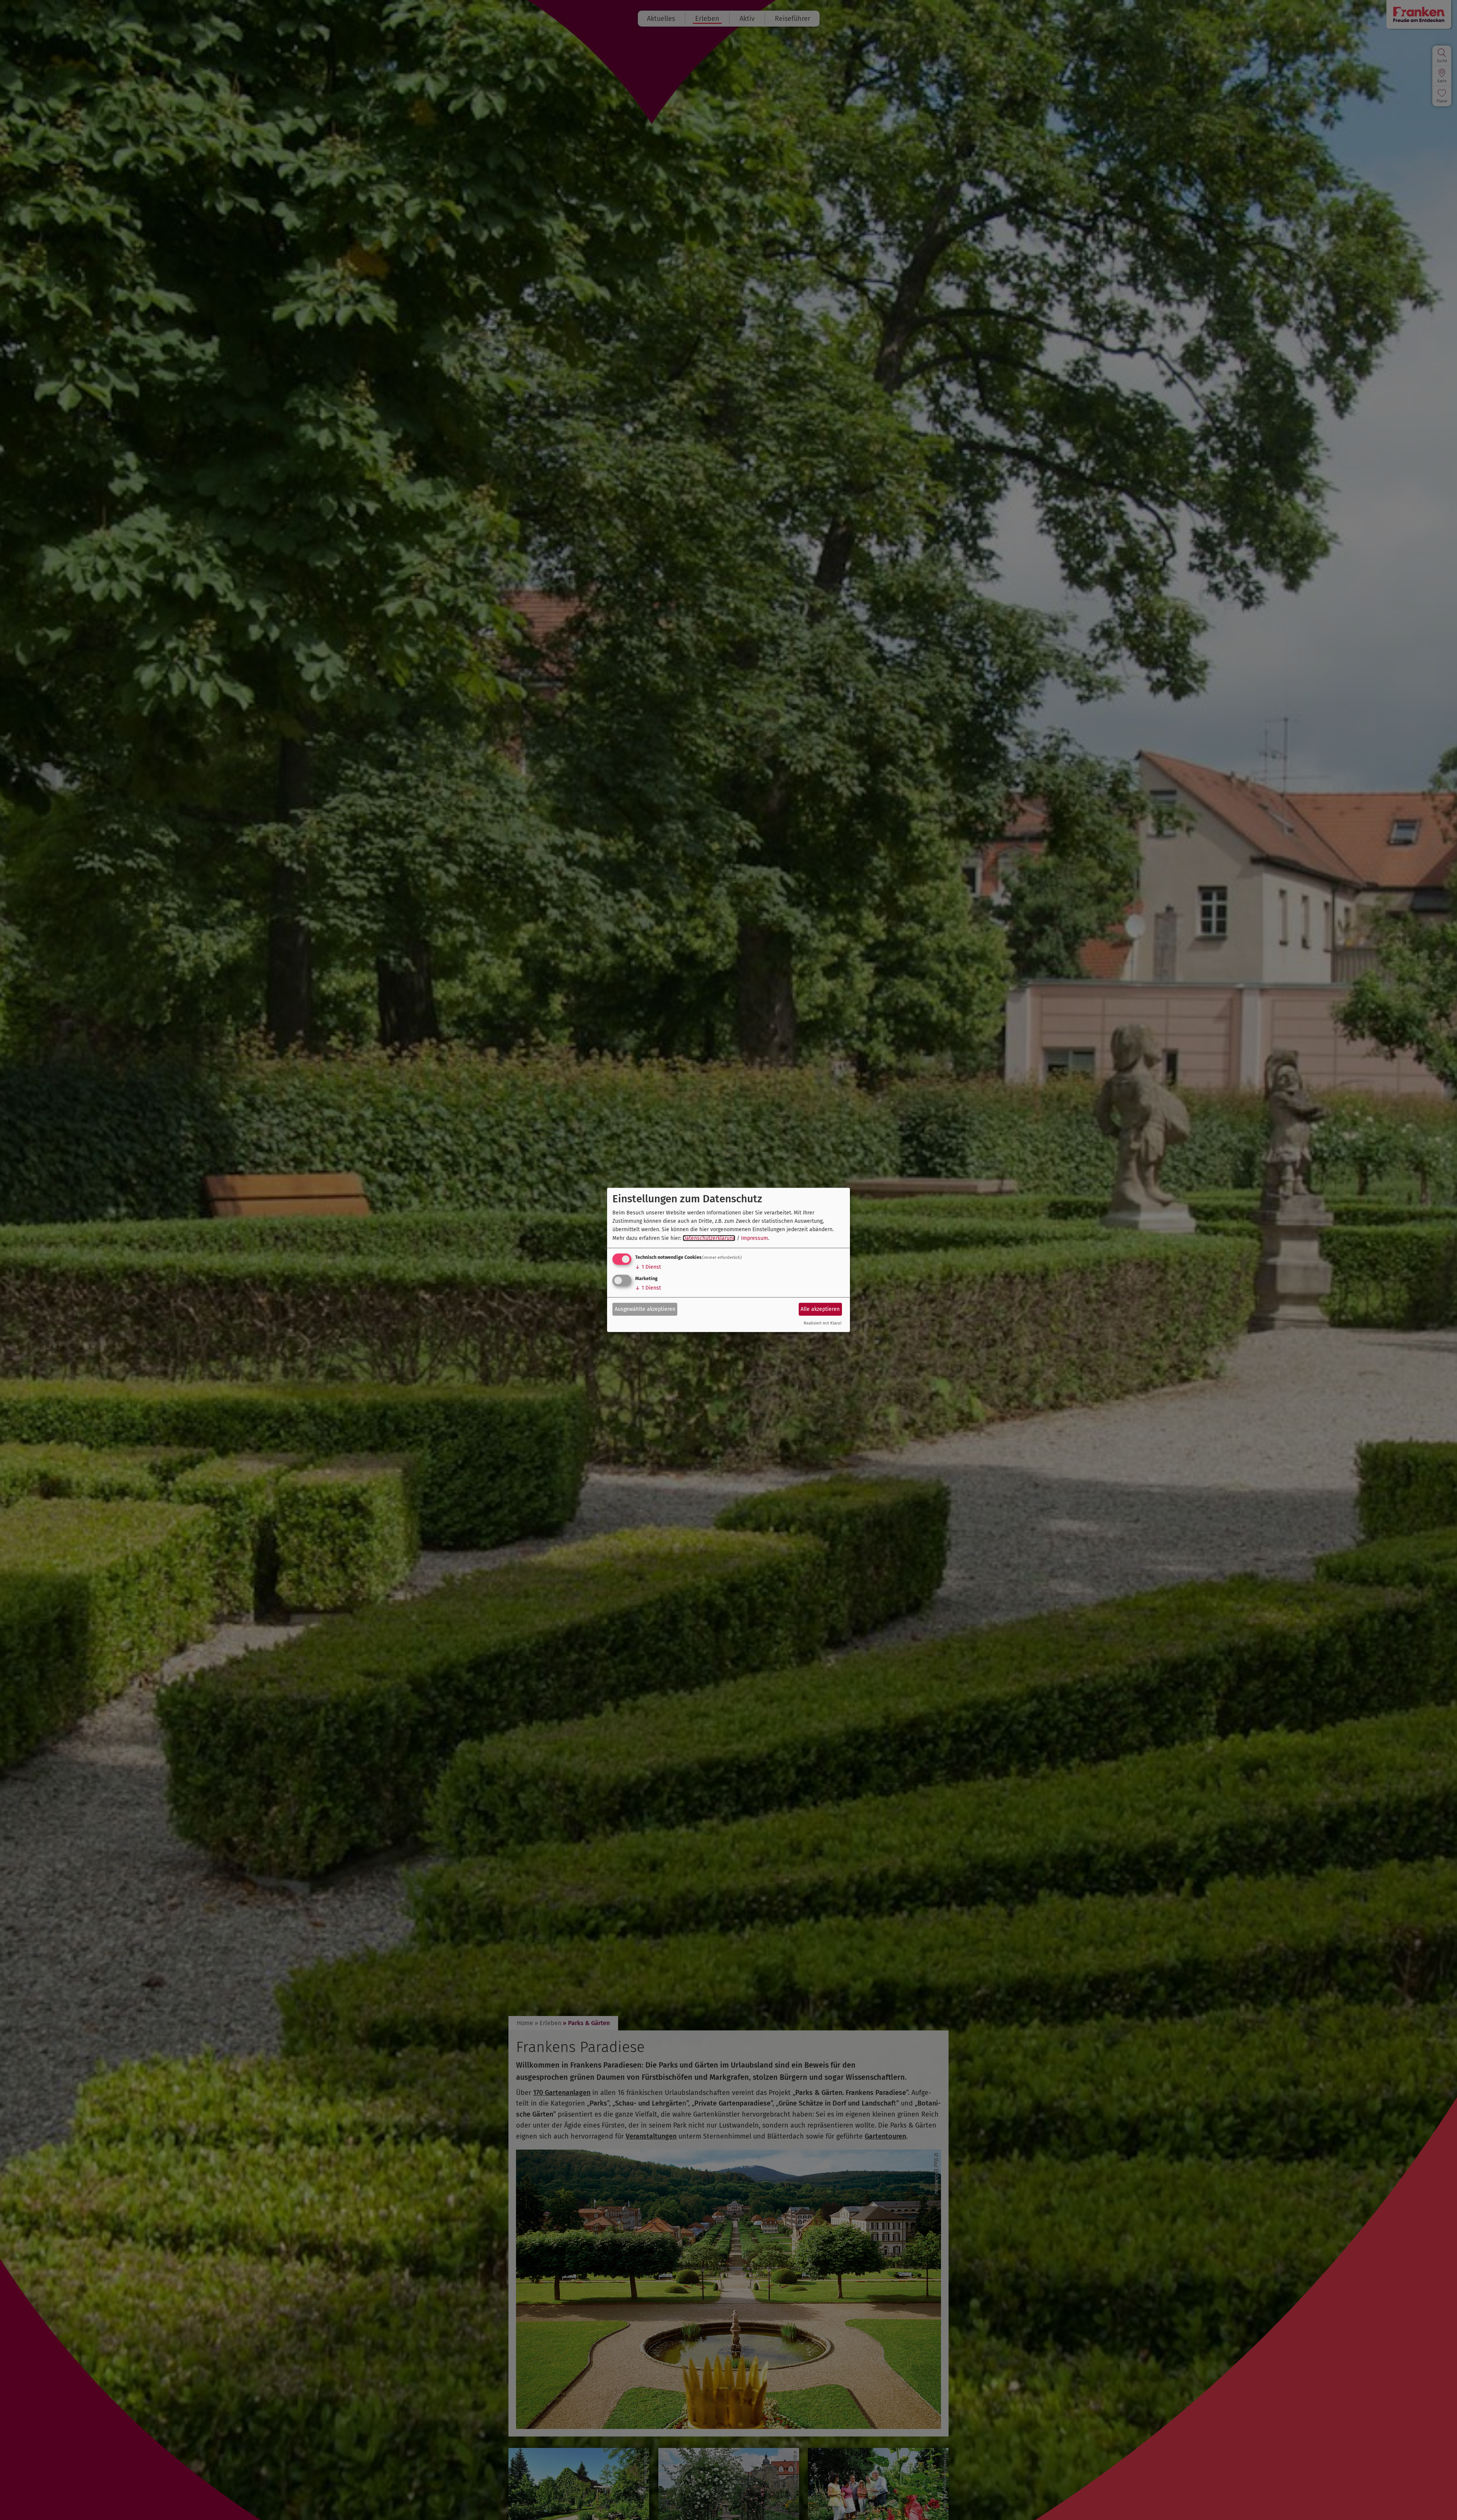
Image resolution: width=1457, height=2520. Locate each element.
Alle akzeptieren (820, 1309)
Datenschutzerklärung (709, 1238)
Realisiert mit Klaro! (823, 1323)
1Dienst (648, 1267)
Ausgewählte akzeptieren (645, 1309)
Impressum (754, 1238)
